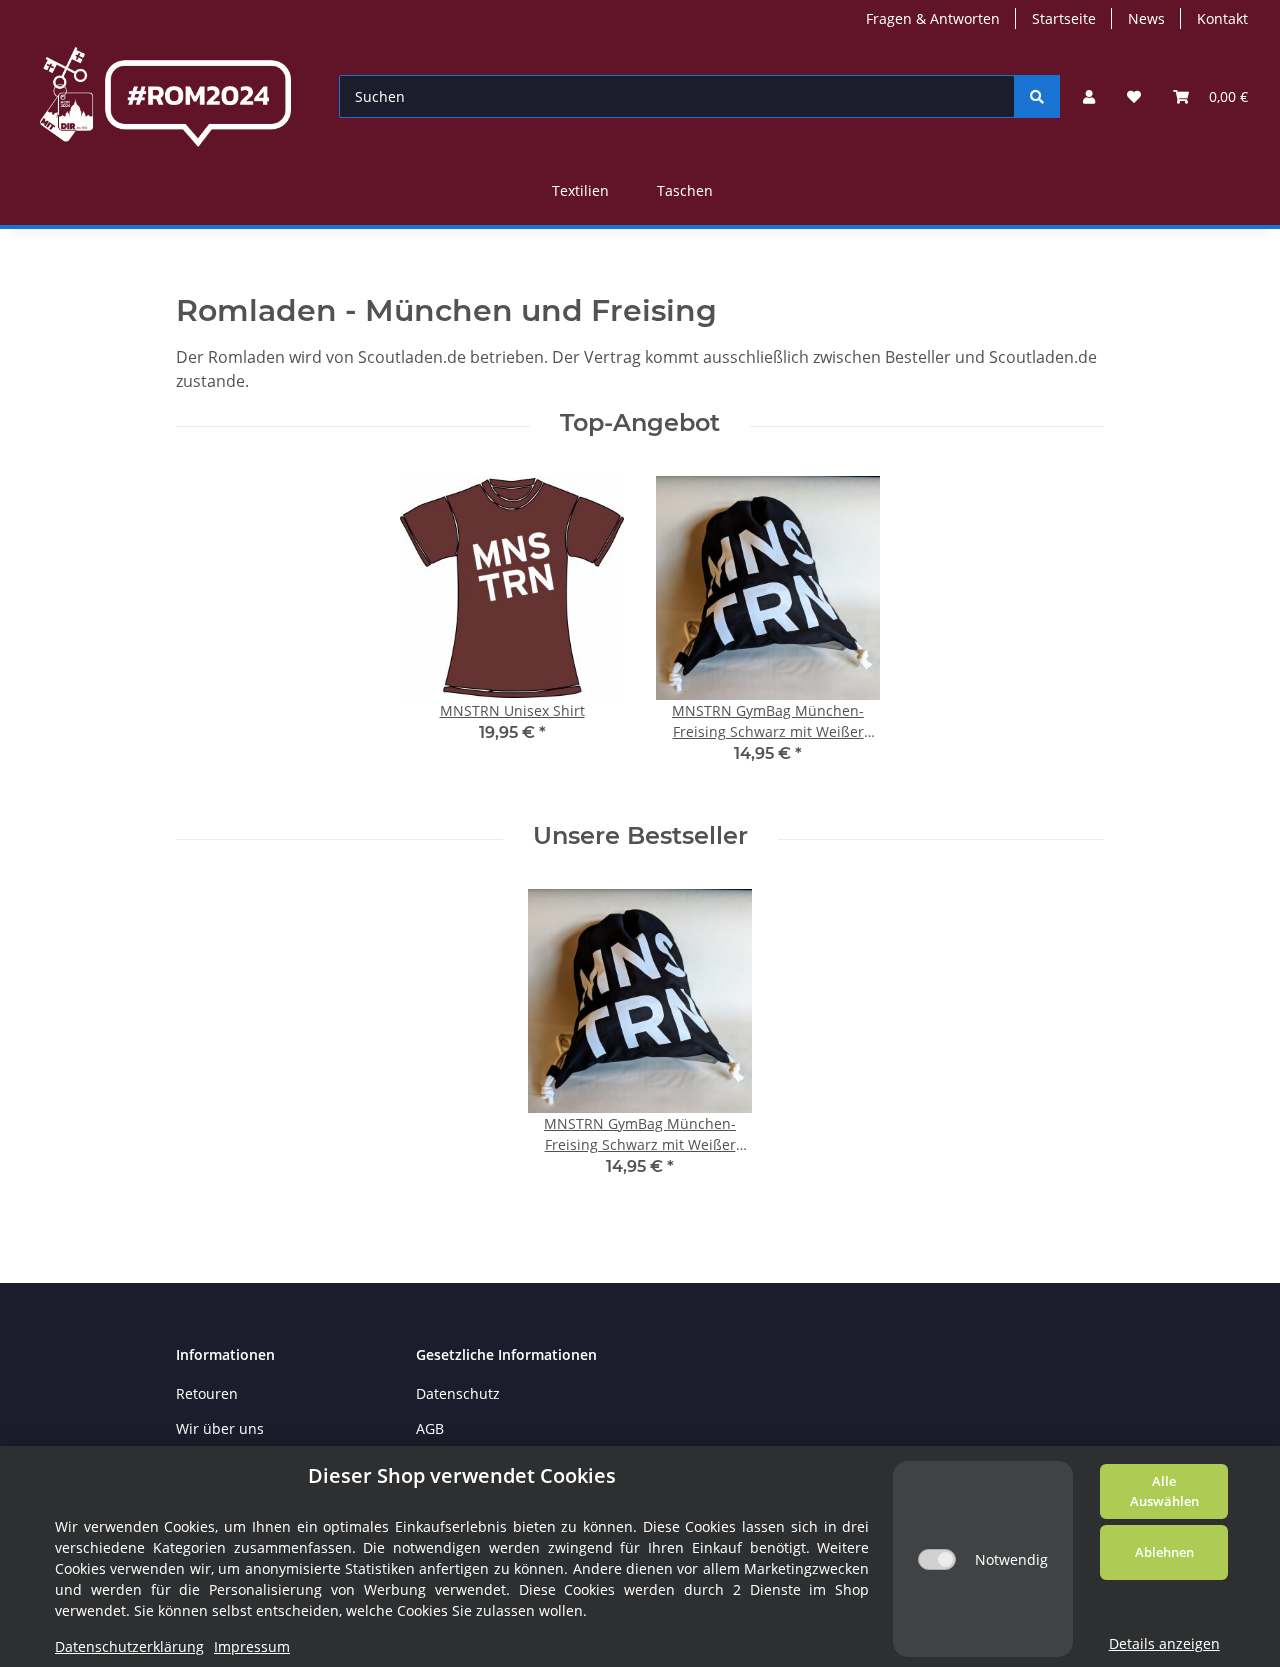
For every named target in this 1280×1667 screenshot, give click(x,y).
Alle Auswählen (1164, 1491)
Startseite (1064, 18)
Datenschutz (458, 1393)
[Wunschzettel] (1134, 96)
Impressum (252, 1646)
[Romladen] (165, 96)
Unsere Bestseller (640, 836)
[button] (1089, 96)
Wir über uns (220, 1428)
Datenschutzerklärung (129, 1646)
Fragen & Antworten (933, 18)
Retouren (207, 1393)
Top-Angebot (640, 423)
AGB (430, 1428)
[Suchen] (1037, 96)
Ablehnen (1164, 1552)
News (1146, 18)
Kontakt (1222, 18)
